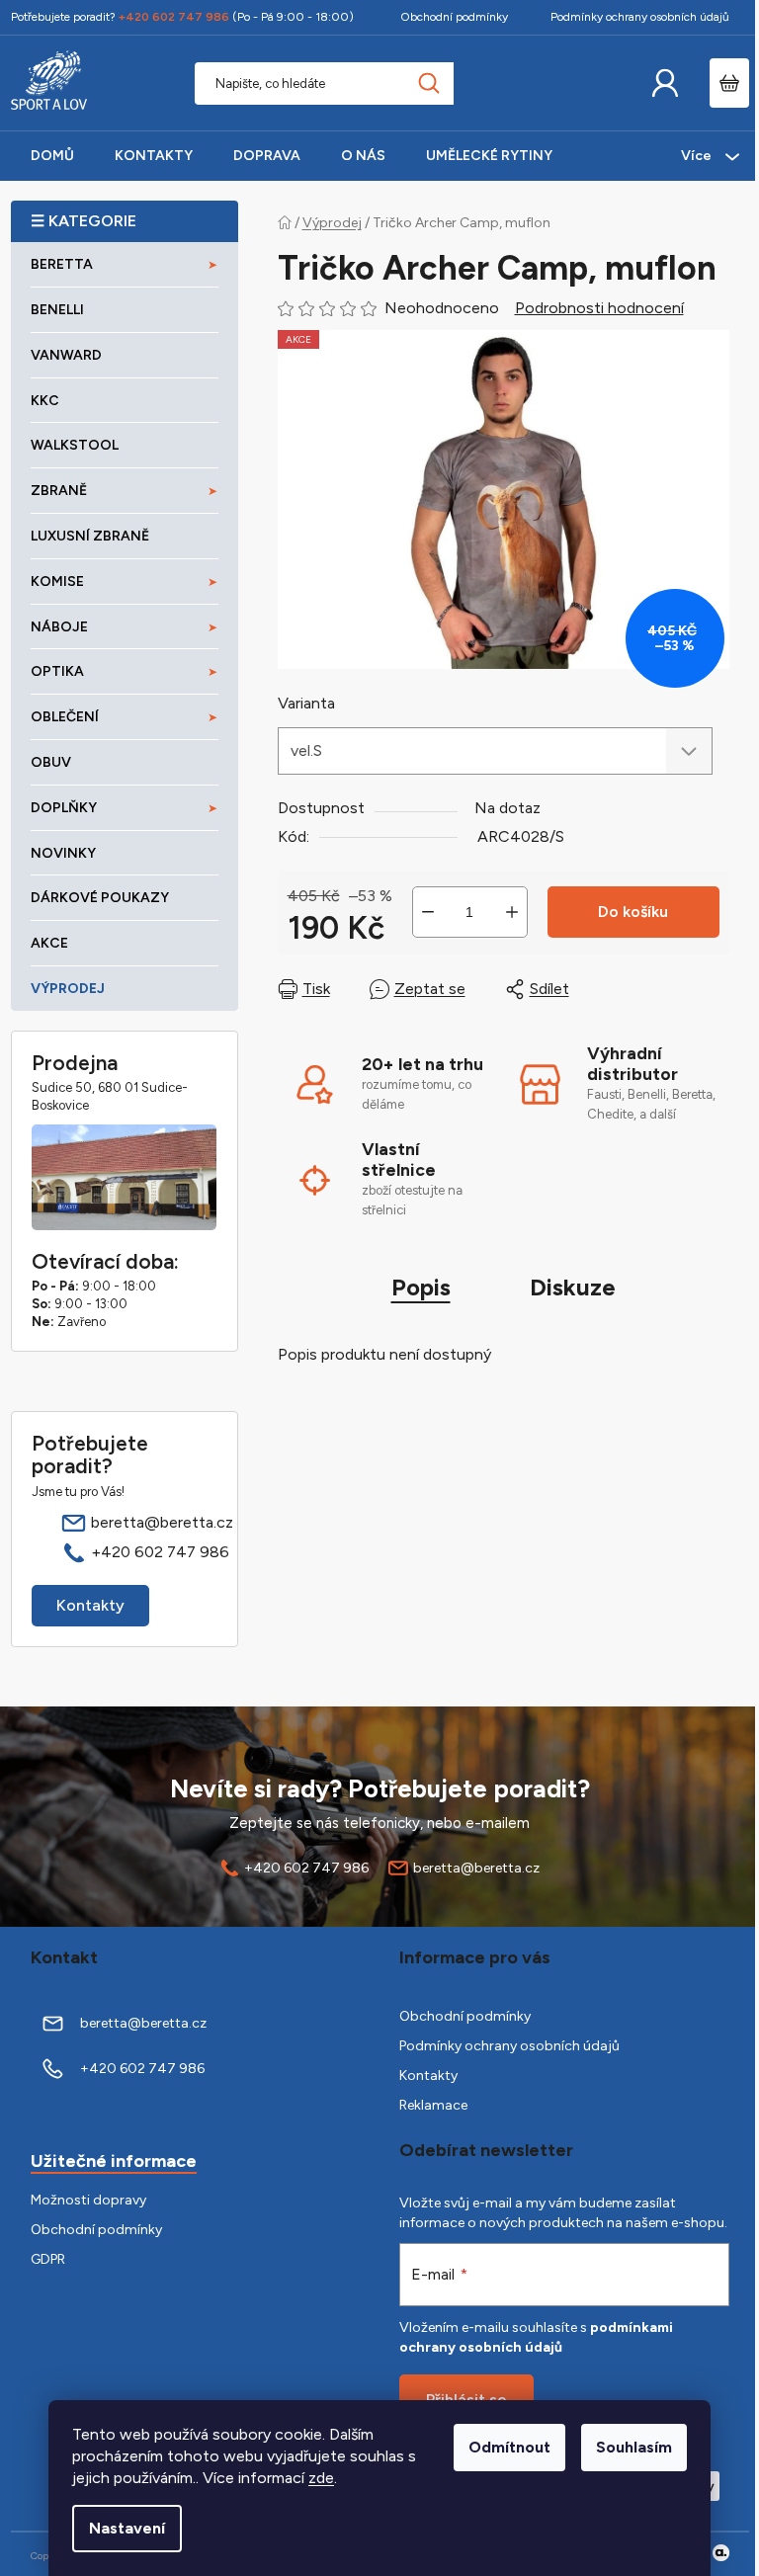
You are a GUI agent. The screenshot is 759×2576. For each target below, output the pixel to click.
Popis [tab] (421, 1287)
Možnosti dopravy (88, 2200)
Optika (57, 671)
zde (321, 2478)
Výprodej (68, 989)
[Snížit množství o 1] (428, 912)
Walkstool (75, 445)
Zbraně (59, 491)
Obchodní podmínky (454, 17)
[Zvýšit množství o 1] (512, 912)
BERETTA (62, 264)
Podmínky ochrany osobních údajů (640, 17)
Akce (49, 943)
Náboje (59, 627)
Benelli (57, 310)
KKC (45, 401)
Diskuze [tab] (573, 1287)
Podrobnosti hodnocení (599, 308)
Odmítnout (509, 2447)
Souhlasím (634, 2447)
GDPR (48, 2259)
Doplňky (64, 808)
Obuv (51, 762)
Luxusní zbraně (90, 536)
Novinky (63, 853)
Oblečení (65, 717)
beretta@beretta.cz (162, 1522)
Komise (57, 582)
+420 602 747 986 (160, 1552)
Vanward (66, 355)
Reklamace (433, 2105)
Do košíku (633, 912)
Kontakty (90, 1605)
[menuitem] (52, 156)
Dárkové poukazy (100, 898)
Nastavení (127, 2528)
